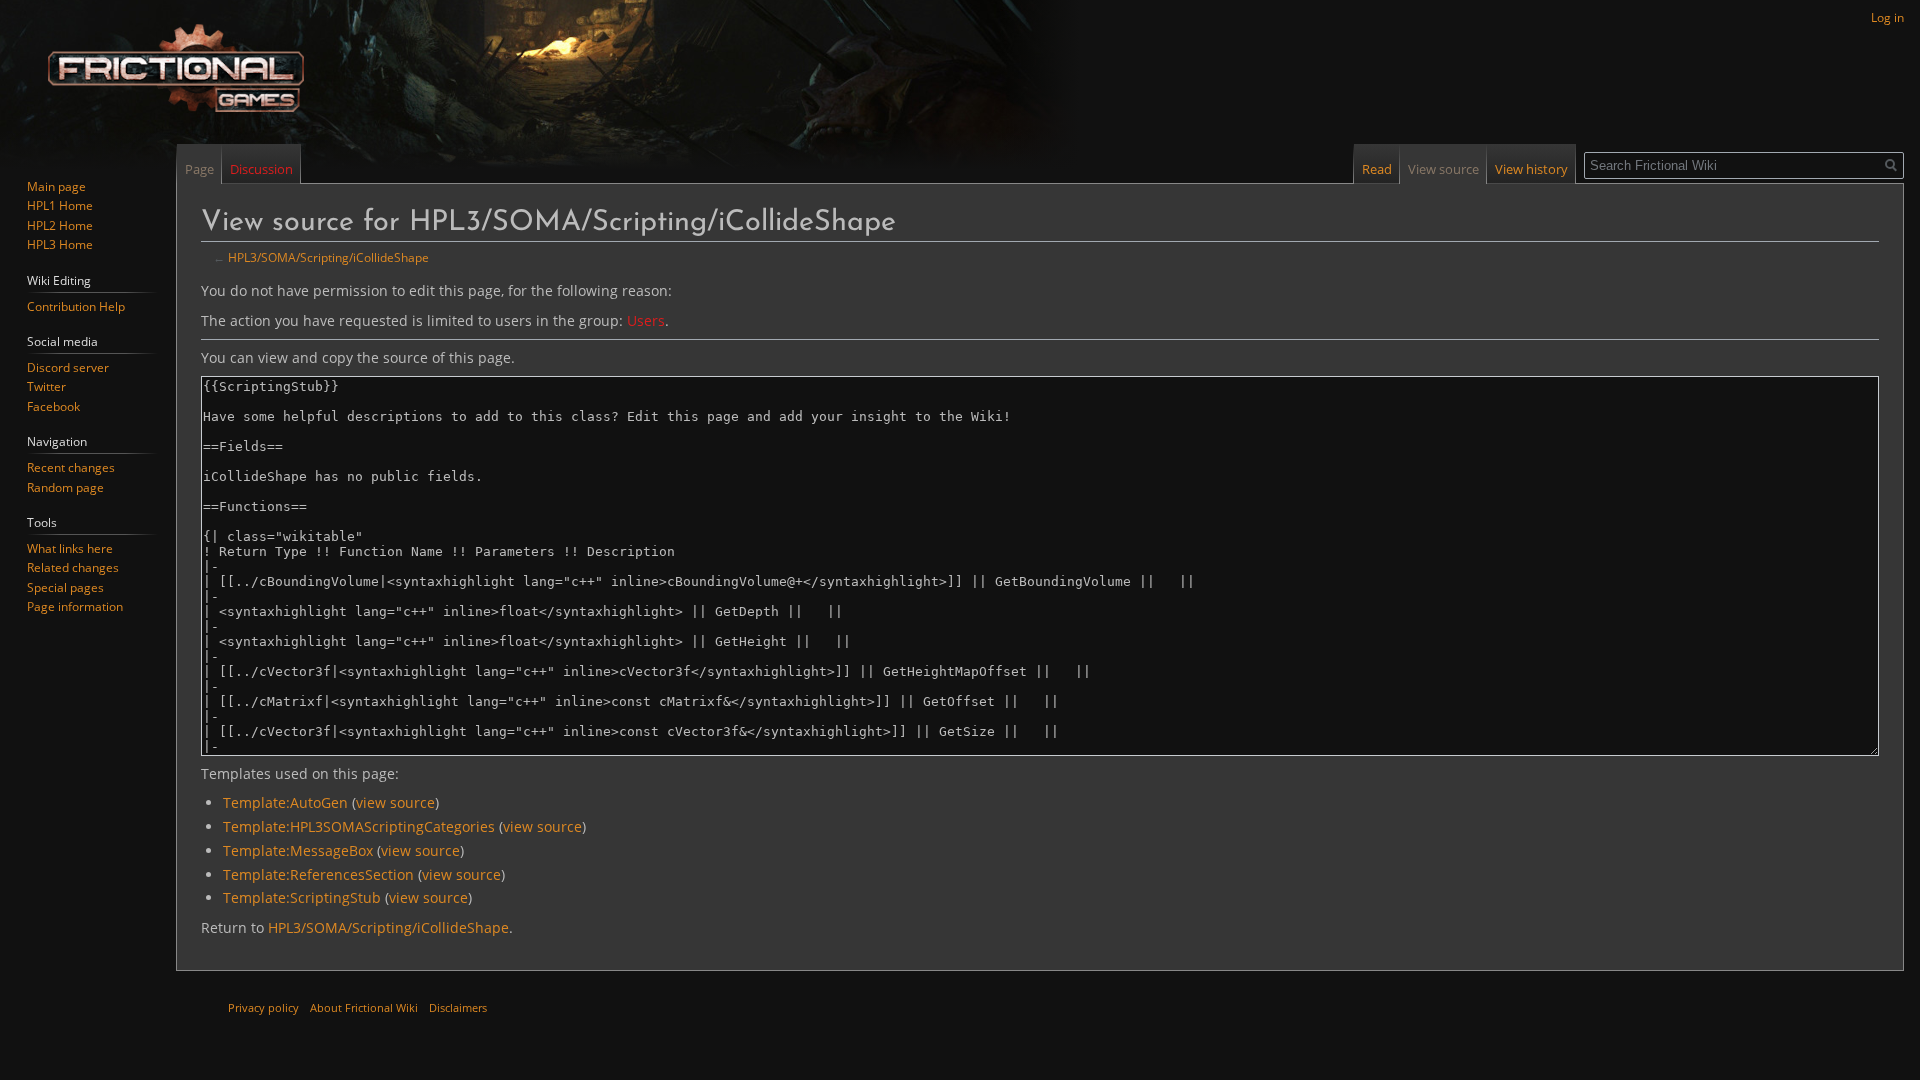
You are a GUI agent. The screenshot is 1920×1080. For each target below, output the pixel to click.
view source (395, 802)
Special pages (65, 587)
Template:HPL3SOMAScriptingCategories (359, 826)
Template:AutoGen (285, 802)
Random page (65, 487)
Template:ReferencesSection (318, 874)
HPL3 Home (60, 244)
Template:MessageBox (298, 850)
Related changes (73, 567)
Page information (75, 606)
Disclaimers (458, 1007)
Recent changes (71, 467)
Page (199, 169)
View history (1531, 169)
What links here (70, 548)
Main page (56, 186)
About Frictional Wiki (364, 1007)
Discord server (68, 367)
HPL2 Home (60, 225)
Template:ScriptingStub (302, 897)
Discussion (261, 169)
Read (1377, 169)
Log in (1887, 17)
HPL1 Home (60, 205)
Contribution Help (76, 306)
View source (1443, 169)
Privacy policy (263, 1007)
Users (646, 320)
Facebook (53, 406)
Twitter (46, 386)
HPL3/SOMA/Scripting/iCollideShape (328, 257)
